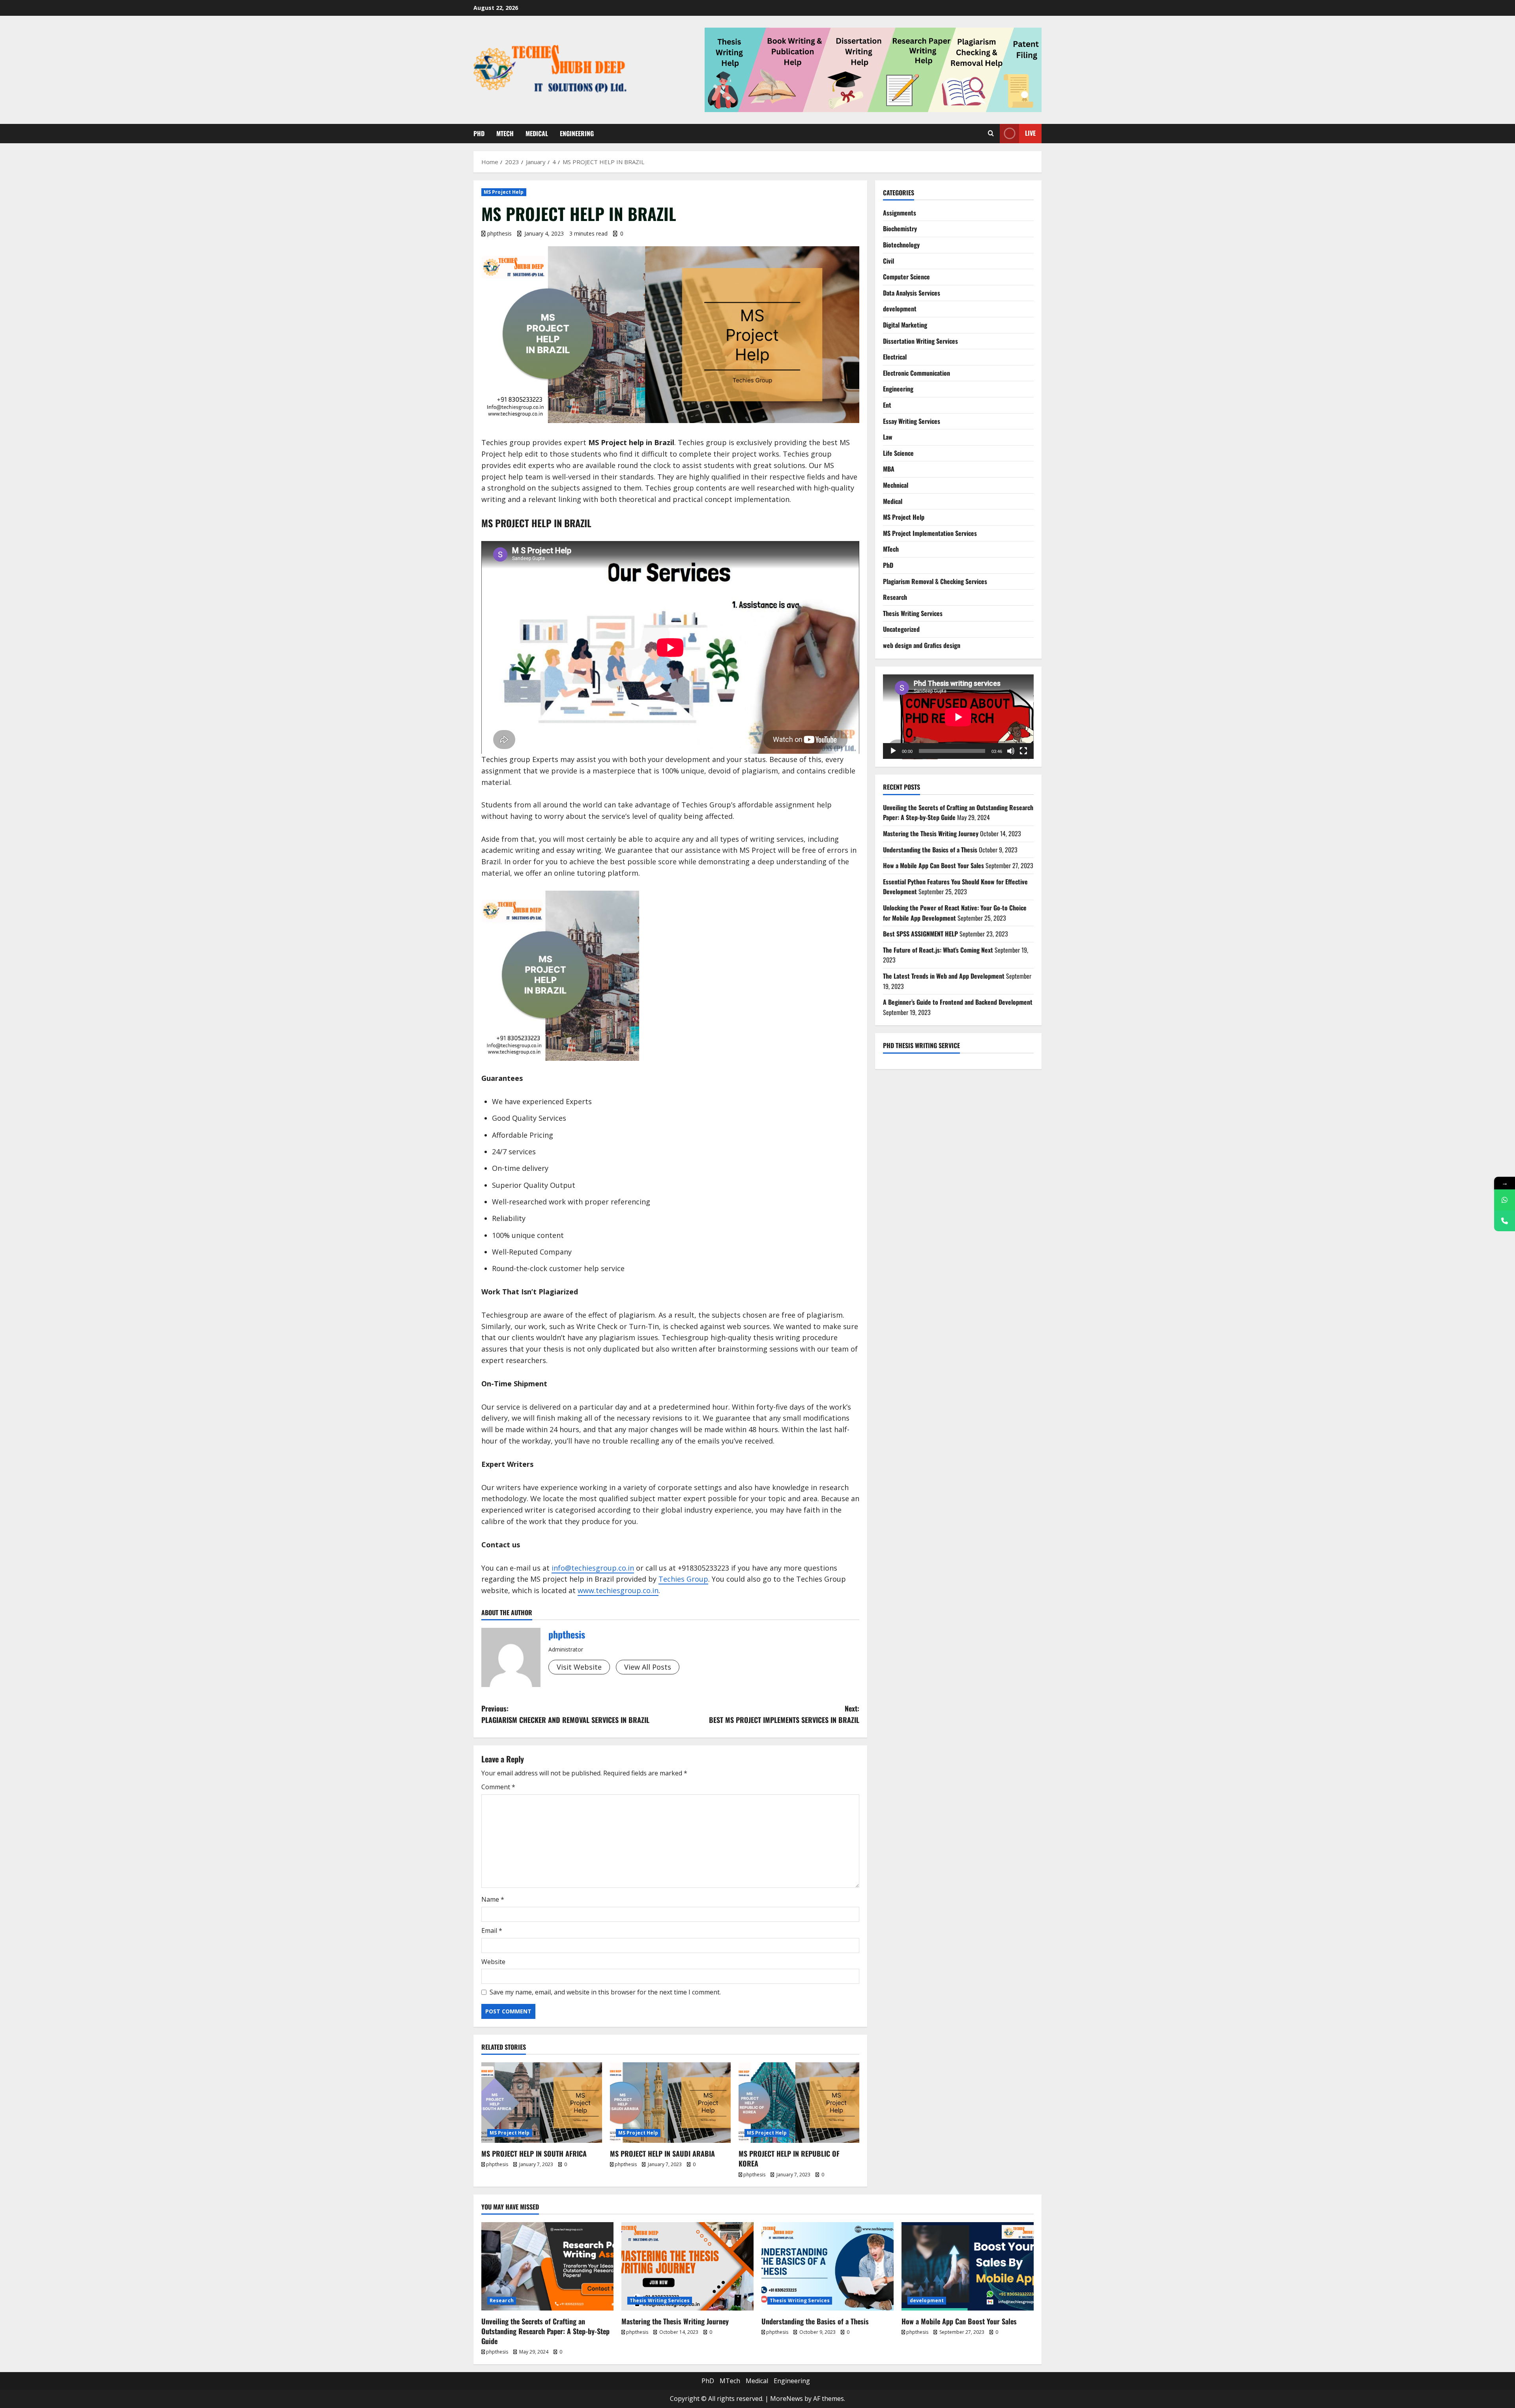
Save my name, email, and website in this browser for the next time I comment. (605, 1992)
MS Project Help (504, 192)
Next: (784, 1714)
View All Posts (648, 1667)
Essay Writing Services (912, 421)
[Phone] (1505, 1221)
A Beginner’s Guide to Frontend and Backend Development (958, 1002)
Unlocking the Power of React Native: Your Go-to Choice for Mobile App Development (955, 913)
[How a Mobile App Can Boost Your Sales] (968, 2266)
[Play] (893, 751)
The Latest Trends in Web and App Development (944, 976)
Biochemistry (900, 228)
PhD (479, 133)
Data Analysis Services (912, 293)
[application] (958, 717)
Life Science (898, 453)
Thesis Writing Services (913, 613)
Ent (887, 405)
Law (888, 437)
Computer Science (906, 277)
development (900, 309)
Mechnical (896, 485)
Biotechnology (901, 245)
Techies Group (683, 1579)
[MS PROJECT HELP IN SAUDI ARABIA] (670, 2103)
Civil (888, 261)
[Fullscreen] (1023, 751)
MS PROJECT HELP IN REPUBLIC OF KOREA (789, 2158)
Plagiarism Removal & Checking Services (935, 581)
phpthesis (499, 233)
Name (493, 1899)
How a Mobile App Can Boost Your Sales (933, 865)
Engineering (577, 133)
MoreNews (786, 2399)
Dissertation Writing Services (920, 341)
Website (493, 1962)
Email (492, 1931)
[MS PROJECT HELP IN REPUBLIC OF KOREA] (799, 2103)
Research (895, 597)
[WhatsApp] (1505, 1200)
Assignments (900, 213)
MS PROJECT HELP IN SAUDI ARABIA (662, 2153)
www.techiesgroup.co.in (618, 1590)
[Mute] (1011, 751)
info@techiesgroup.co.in (593, 1568)
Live (1030, 133)
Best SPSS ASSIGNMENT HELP (920, 934)
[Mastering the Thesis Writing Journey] (687, 2266)
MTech (505, 133)
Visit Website (579, 1667)
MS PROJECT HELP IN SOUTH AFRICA (534, 2153)
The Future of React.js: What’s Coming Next (938, 950)
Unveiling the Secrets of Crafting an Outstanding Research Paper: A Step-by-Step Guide (545, 2331)
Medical (537, 133)
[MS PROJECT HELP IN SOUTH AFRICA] (542, 2103)
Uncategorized (901, 629)
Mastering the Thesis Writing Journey (931, 833)
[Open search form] (991, 133)
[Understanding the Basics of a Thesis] (828, 2266)
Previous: (565, 1714)
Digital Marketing (905, 325)
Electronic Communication (916, 373)
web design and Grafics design (922, 645)
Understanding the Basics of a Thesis (930, 850)
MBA (889, 469)
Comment (498, 1787)
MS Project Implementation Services (930, 533)
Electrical (895, 357)
